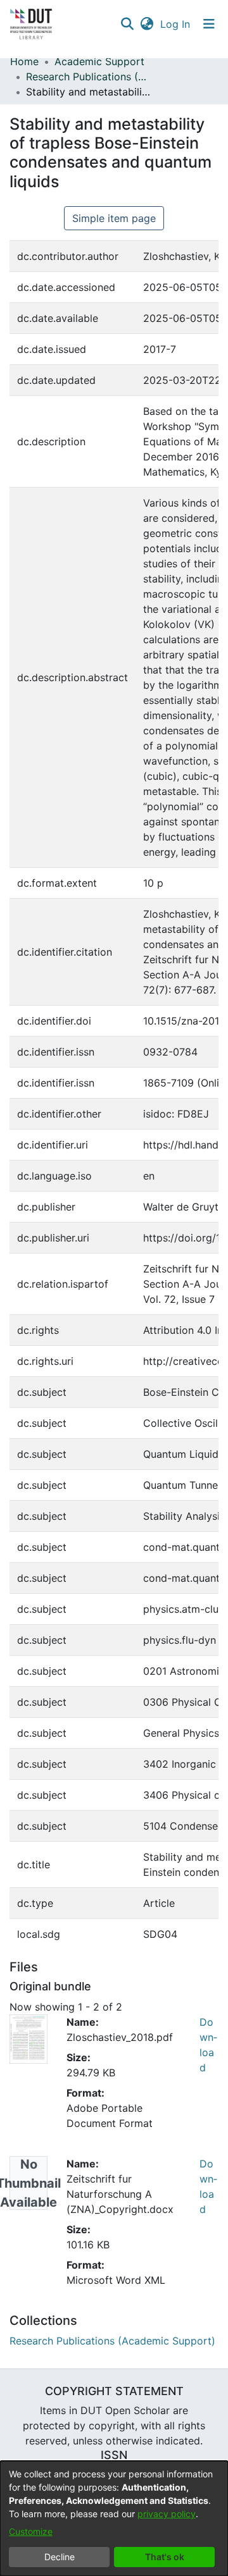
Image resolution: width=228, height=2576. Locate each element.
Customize (31, 2531)
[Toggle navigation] (209, 24)
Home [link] (24, 61)
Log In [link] (176, 24)
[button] (127, 24)
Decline (60, 2557)
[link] (112, 2341)
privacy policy (167, 2514)
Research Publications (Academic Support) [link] (89, 77)
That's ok (165, 2557)
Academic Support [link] (99, 61)
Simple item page (114, 218)
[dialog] (114, 2518)
